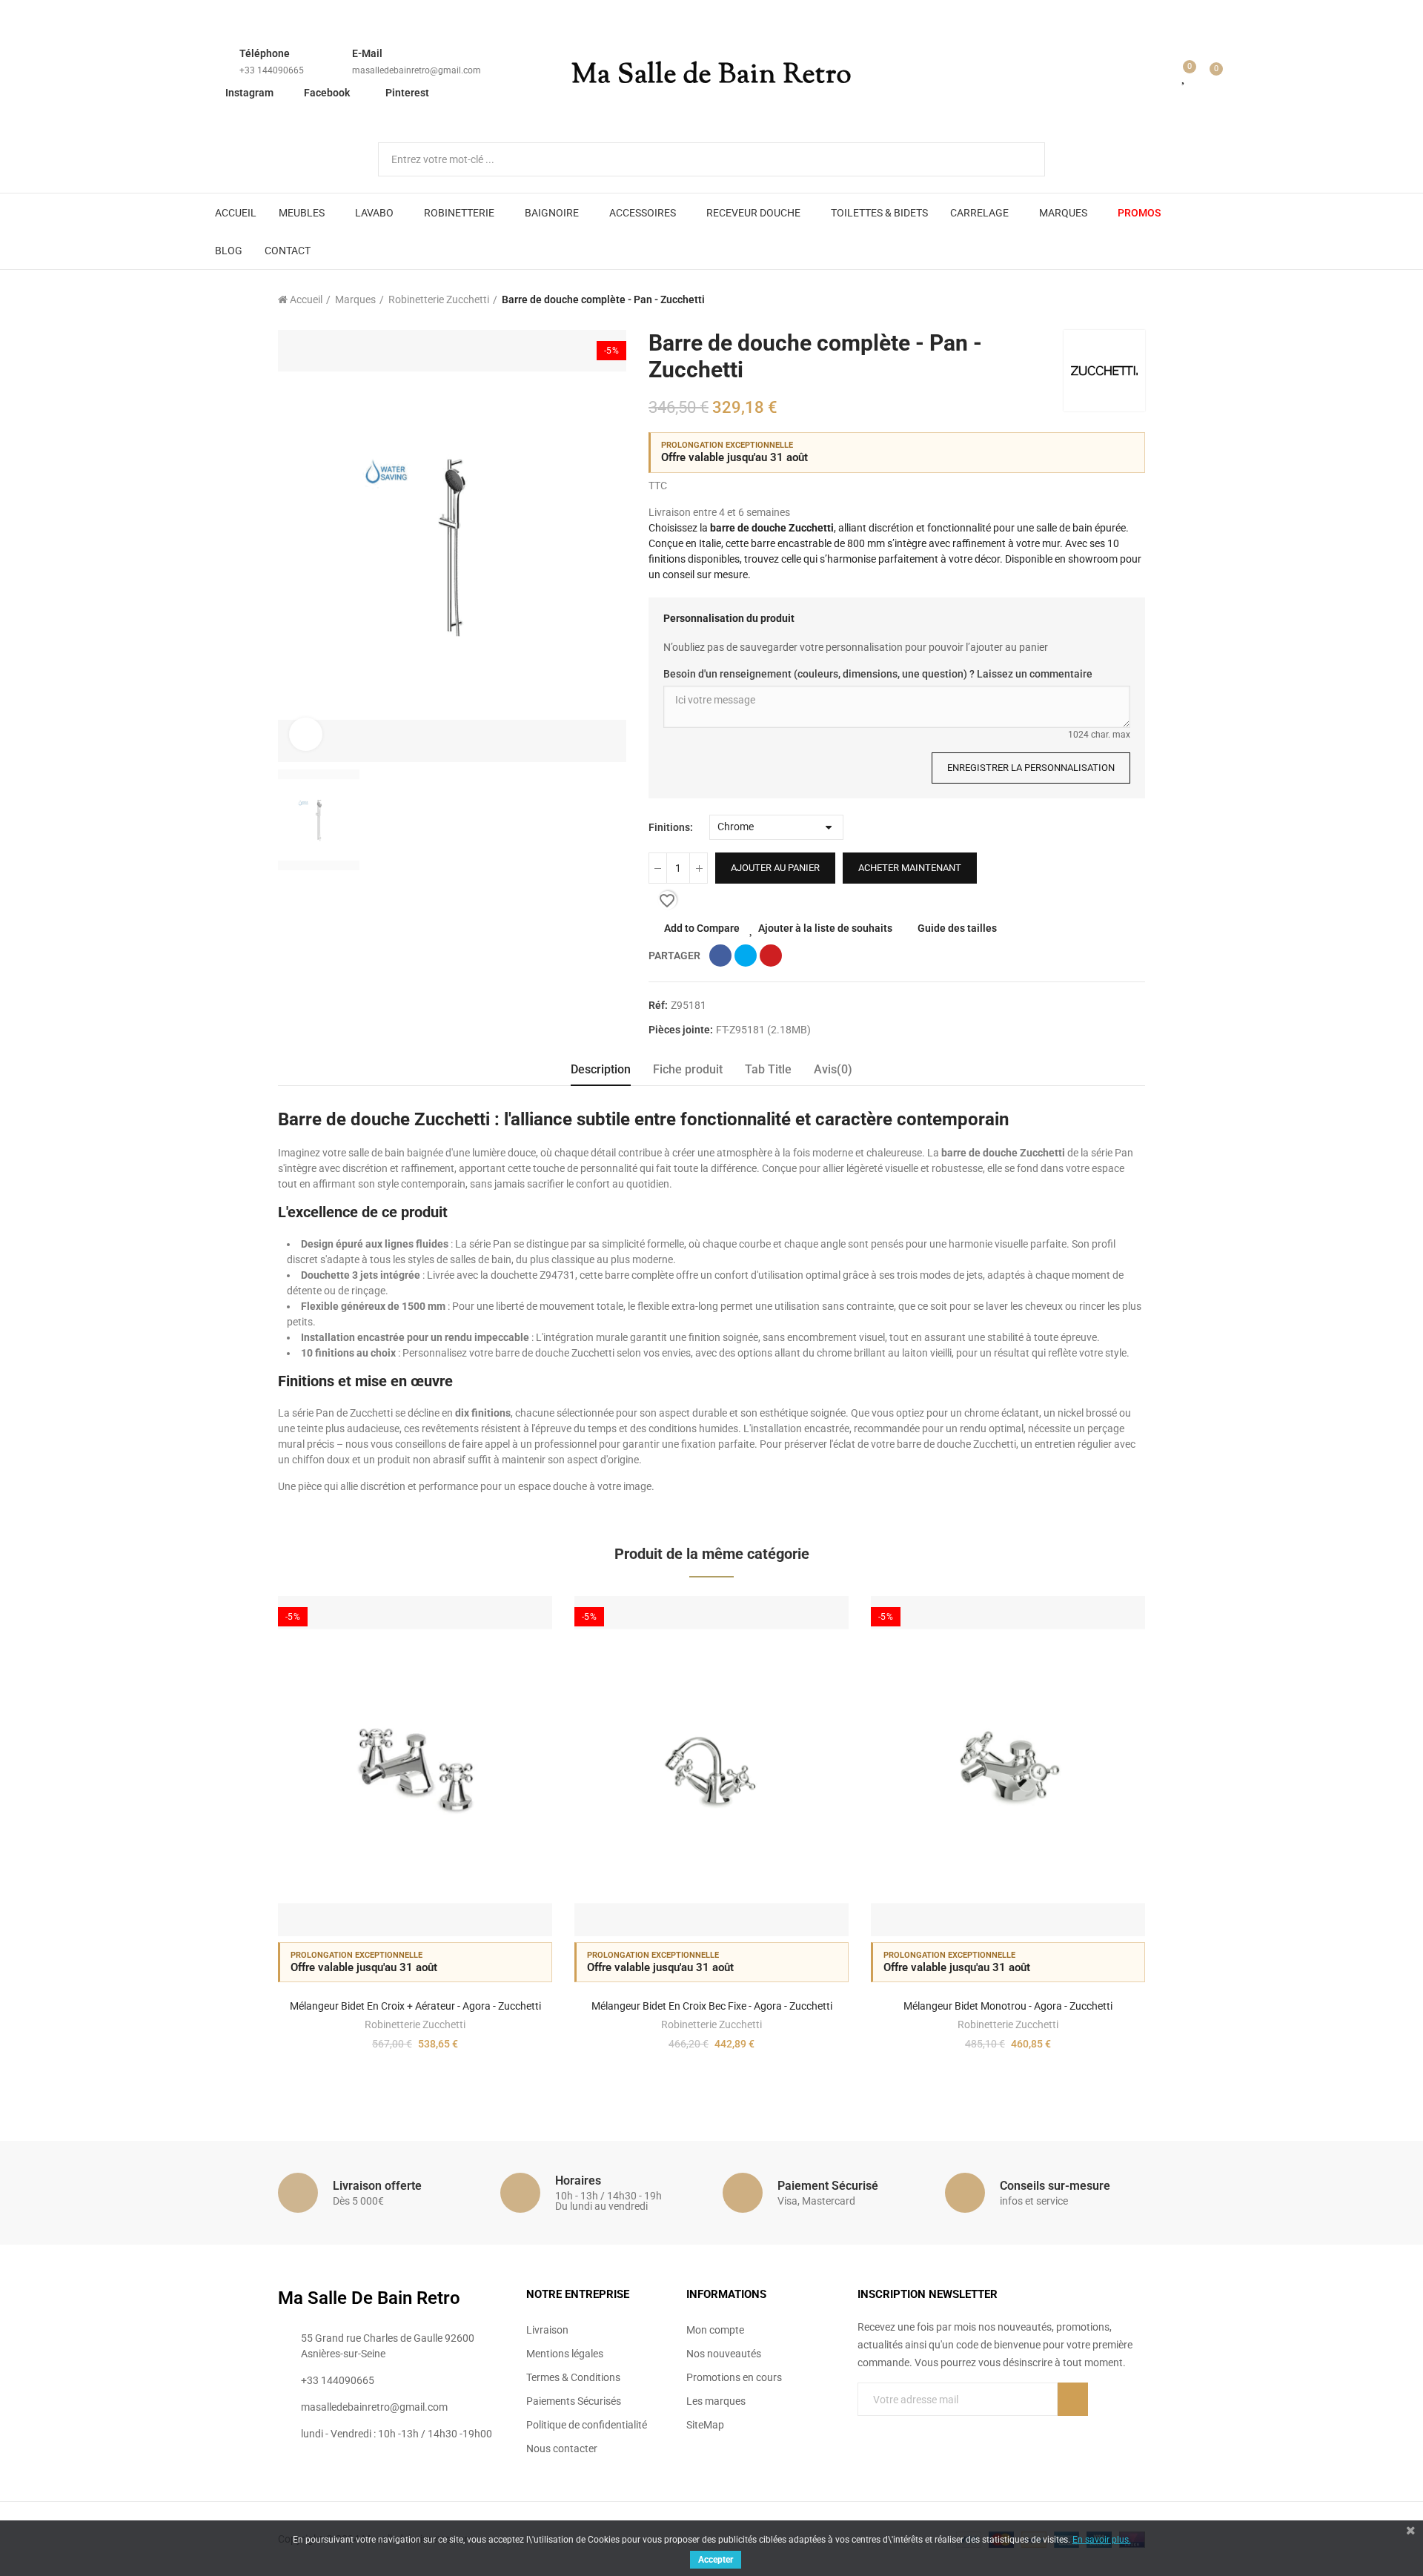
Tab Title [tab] (768, 1069)
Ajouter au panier (775, 868)
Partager (720, 956)
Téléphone (265, 53)
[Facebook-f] (863, 2429)
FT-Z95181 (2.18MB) (763, 1030)
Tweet (746, 956)
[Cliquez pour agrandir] (306, 734)
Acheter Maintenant (910, 868)
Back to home (1115, 299)
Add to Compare (702, 928)
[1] (1073, 2399)
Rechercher (1021, 159)
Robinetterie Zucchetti (415, 2024)
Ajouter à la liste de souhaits (825, 928)
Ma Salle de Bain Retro (711, 76)
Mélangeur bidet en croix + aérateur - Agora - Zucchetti (415, 2006)
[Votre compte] (1163, 76)
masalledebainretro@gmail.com (417, 70)
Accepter (716, 2560)
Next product (1134, 299)
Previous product (1097, 299)
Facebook (327, 93)
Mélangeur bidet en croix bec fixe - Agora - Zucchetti (712, 2006)
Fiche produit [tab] (688, 1069)
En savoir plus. (1102, 2540)
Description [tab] (601, 1069)
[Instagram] (924, 2429)
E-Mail (367, 53)
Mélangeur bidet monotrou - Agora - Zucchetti (1008, 2006)
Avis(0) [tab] (833, 1069)
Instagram (249, 93)
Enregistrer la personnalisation (1031, 768)
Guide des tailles (957, 928)
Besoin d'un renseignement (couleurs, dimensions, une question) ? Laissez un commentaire (878, 674)
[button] (237, 1843)
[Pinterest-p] (894, 2429)
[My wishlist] (1184, 76)
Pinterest (407, 93)
